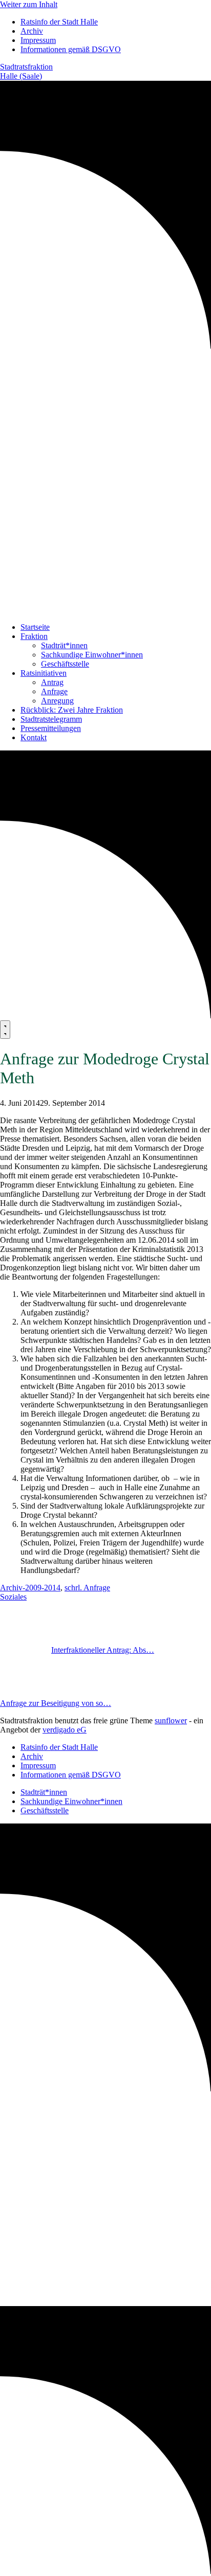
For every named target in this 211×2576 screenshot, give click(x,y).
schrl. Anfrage (87, 1588)
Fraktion (34, 636)
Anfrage (54, 691)
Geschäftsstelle (65, 664)
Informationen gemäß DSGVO (71, 49)
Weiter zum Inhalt (29, 4)
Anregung (57, 701)
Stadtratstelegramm (51, 719)
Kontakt (34, 737)
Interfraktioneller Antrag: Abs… (103, 1650)
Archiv (32, 31)
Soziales (13, 1597)
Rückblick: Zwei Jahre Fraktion (72, 710)
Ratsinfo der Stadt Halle (59, 22)
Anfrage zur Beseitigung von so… (56, 1703)
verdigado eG (65, 1730)
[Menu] (5, 1030)
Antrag (52, 682)
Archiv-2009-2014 (30, 1588)
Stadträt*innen (64, 645)
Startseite (35, 627)
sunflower (171, 1720)
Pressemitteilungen (51, 728)
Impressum (38, 40)
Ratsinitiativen (44, 673)
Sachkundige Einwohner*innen (92, 655)
